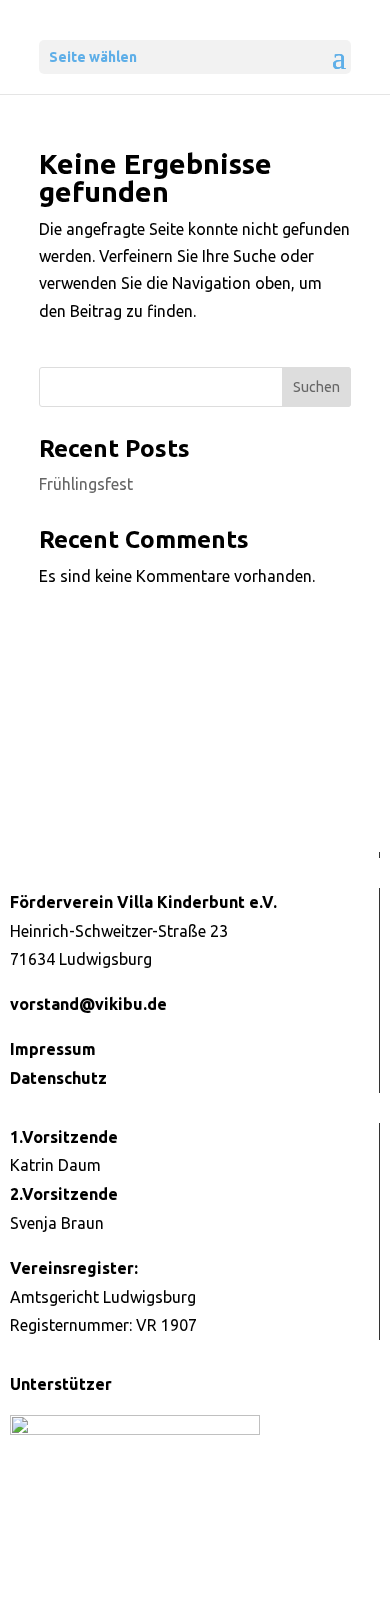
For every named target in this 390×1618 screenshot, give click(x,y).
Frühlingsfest (86, 484)
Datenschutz (58, 1078)
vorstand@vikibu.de (88, 1004)
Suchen (316, 387)
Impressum (53, 1049)
